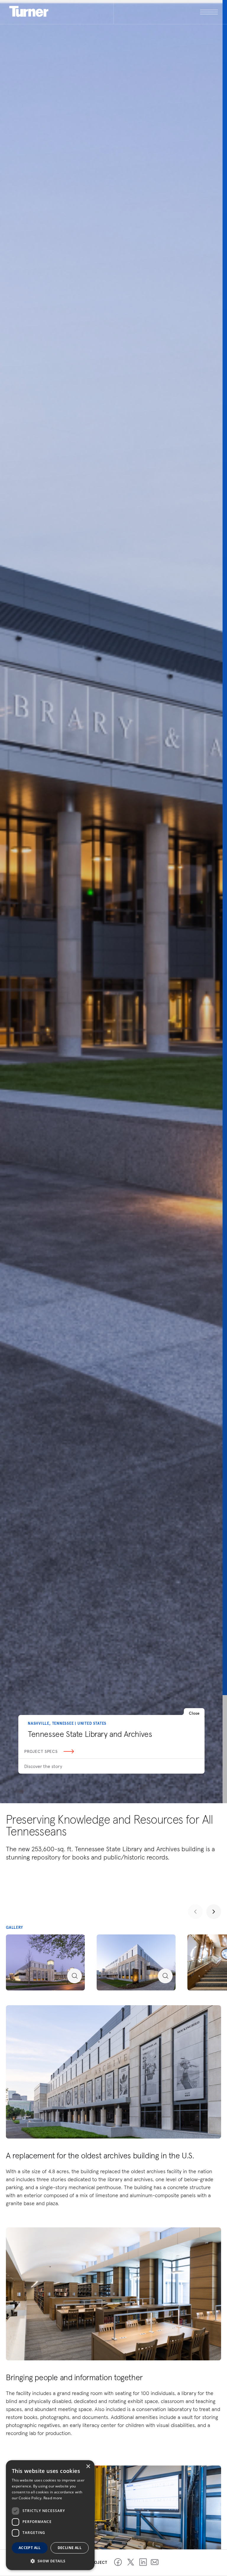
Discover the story (43, 1766)
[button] (50, 2561)
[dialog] (50, 2515)
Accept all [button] (30, 2548)
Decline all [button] (70, 2548)
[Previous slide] (195, 1912)
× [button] (88, 2467)
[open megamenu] (166, 12)
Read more (53, 2498)
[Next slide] (214, 1912)
